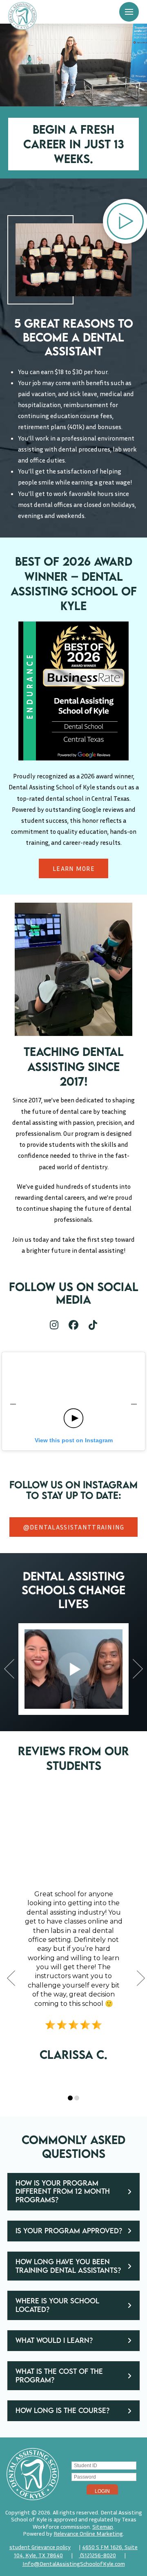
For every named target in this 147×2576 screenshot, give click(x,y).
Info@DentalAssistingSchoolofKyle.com (74, 2564)
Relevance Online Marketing (88, 2533)
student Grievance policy (40, 2547)
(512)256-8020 (97, 2555)
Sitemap (103, 2526)
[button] (129, 12)
